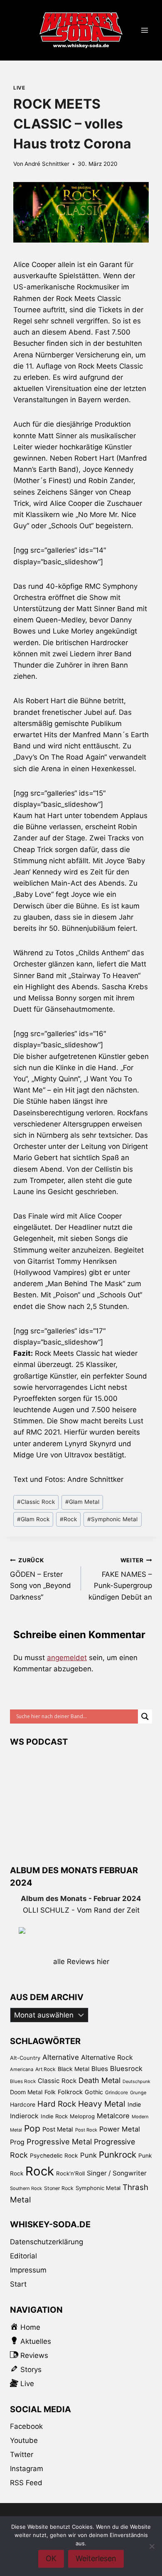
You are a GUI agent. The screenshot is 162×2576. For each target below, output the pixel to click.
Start (18, 2284)
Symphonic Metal (112, 1519)
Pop (32, 2128)
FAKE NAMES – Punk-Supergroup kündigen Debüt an (120, 1579)
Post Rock (86, 2130)
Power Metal (120, 2129)
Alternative (61, 2057)
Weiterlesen (96, 2558)
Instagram (27, 2469)
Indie (134, 2104)
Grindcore (117, 2092)
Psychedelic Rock (54, 2156)
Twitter (22, 2455)
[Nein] (152, 2546)
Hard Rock (57, 2104)
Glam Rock (33, 1519)
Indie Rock (54, 2116)
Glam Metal (82, 1502)
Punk (88, 2155)
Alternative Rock (107, 2057)
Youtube (24, 2440)
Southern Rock (26, 2188)
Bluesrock (126, 2069)
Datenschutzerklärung (47, 2242)
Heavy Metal (102, 2104)
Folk (50, 2092)
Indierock (24, 2116)
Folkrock (70, 2092)
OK (51, 2558)
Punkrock (118, 2155)
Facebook (26, 2426)
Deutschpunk (136, 2082)
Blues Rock (23, 2081)
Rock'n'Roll (70, 2173)
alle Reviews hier (81, 1962)
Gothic (94, 2092)
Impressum (28, 2270)
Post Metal (58, 2129)
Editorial (23, 2256)
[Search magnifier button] (145, 1717)
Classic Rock (36, 1502)
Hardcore (23, 2104)
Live (19, 88)
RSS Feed (26, 2483)
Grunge (138, 2093)
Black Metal (74, 2069)
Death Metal (99, 2080)
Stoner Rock (59, 2188)
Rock (68, 1519)
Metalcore (113, 2116)
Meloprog (82, 2116)
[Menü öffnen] (144, 30)
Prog (17, 2142)
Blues (100, 2069)
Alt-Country (25, 2058)
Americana (22, 2069)
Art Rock (45, 2069)
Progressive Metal (59, 2141)
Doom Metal (26, 2092)
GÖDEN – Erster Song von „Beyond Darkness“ (40, 1579)
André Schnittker (47, 164)
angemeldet (67, 1658)
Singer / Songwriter (117, 2173)
